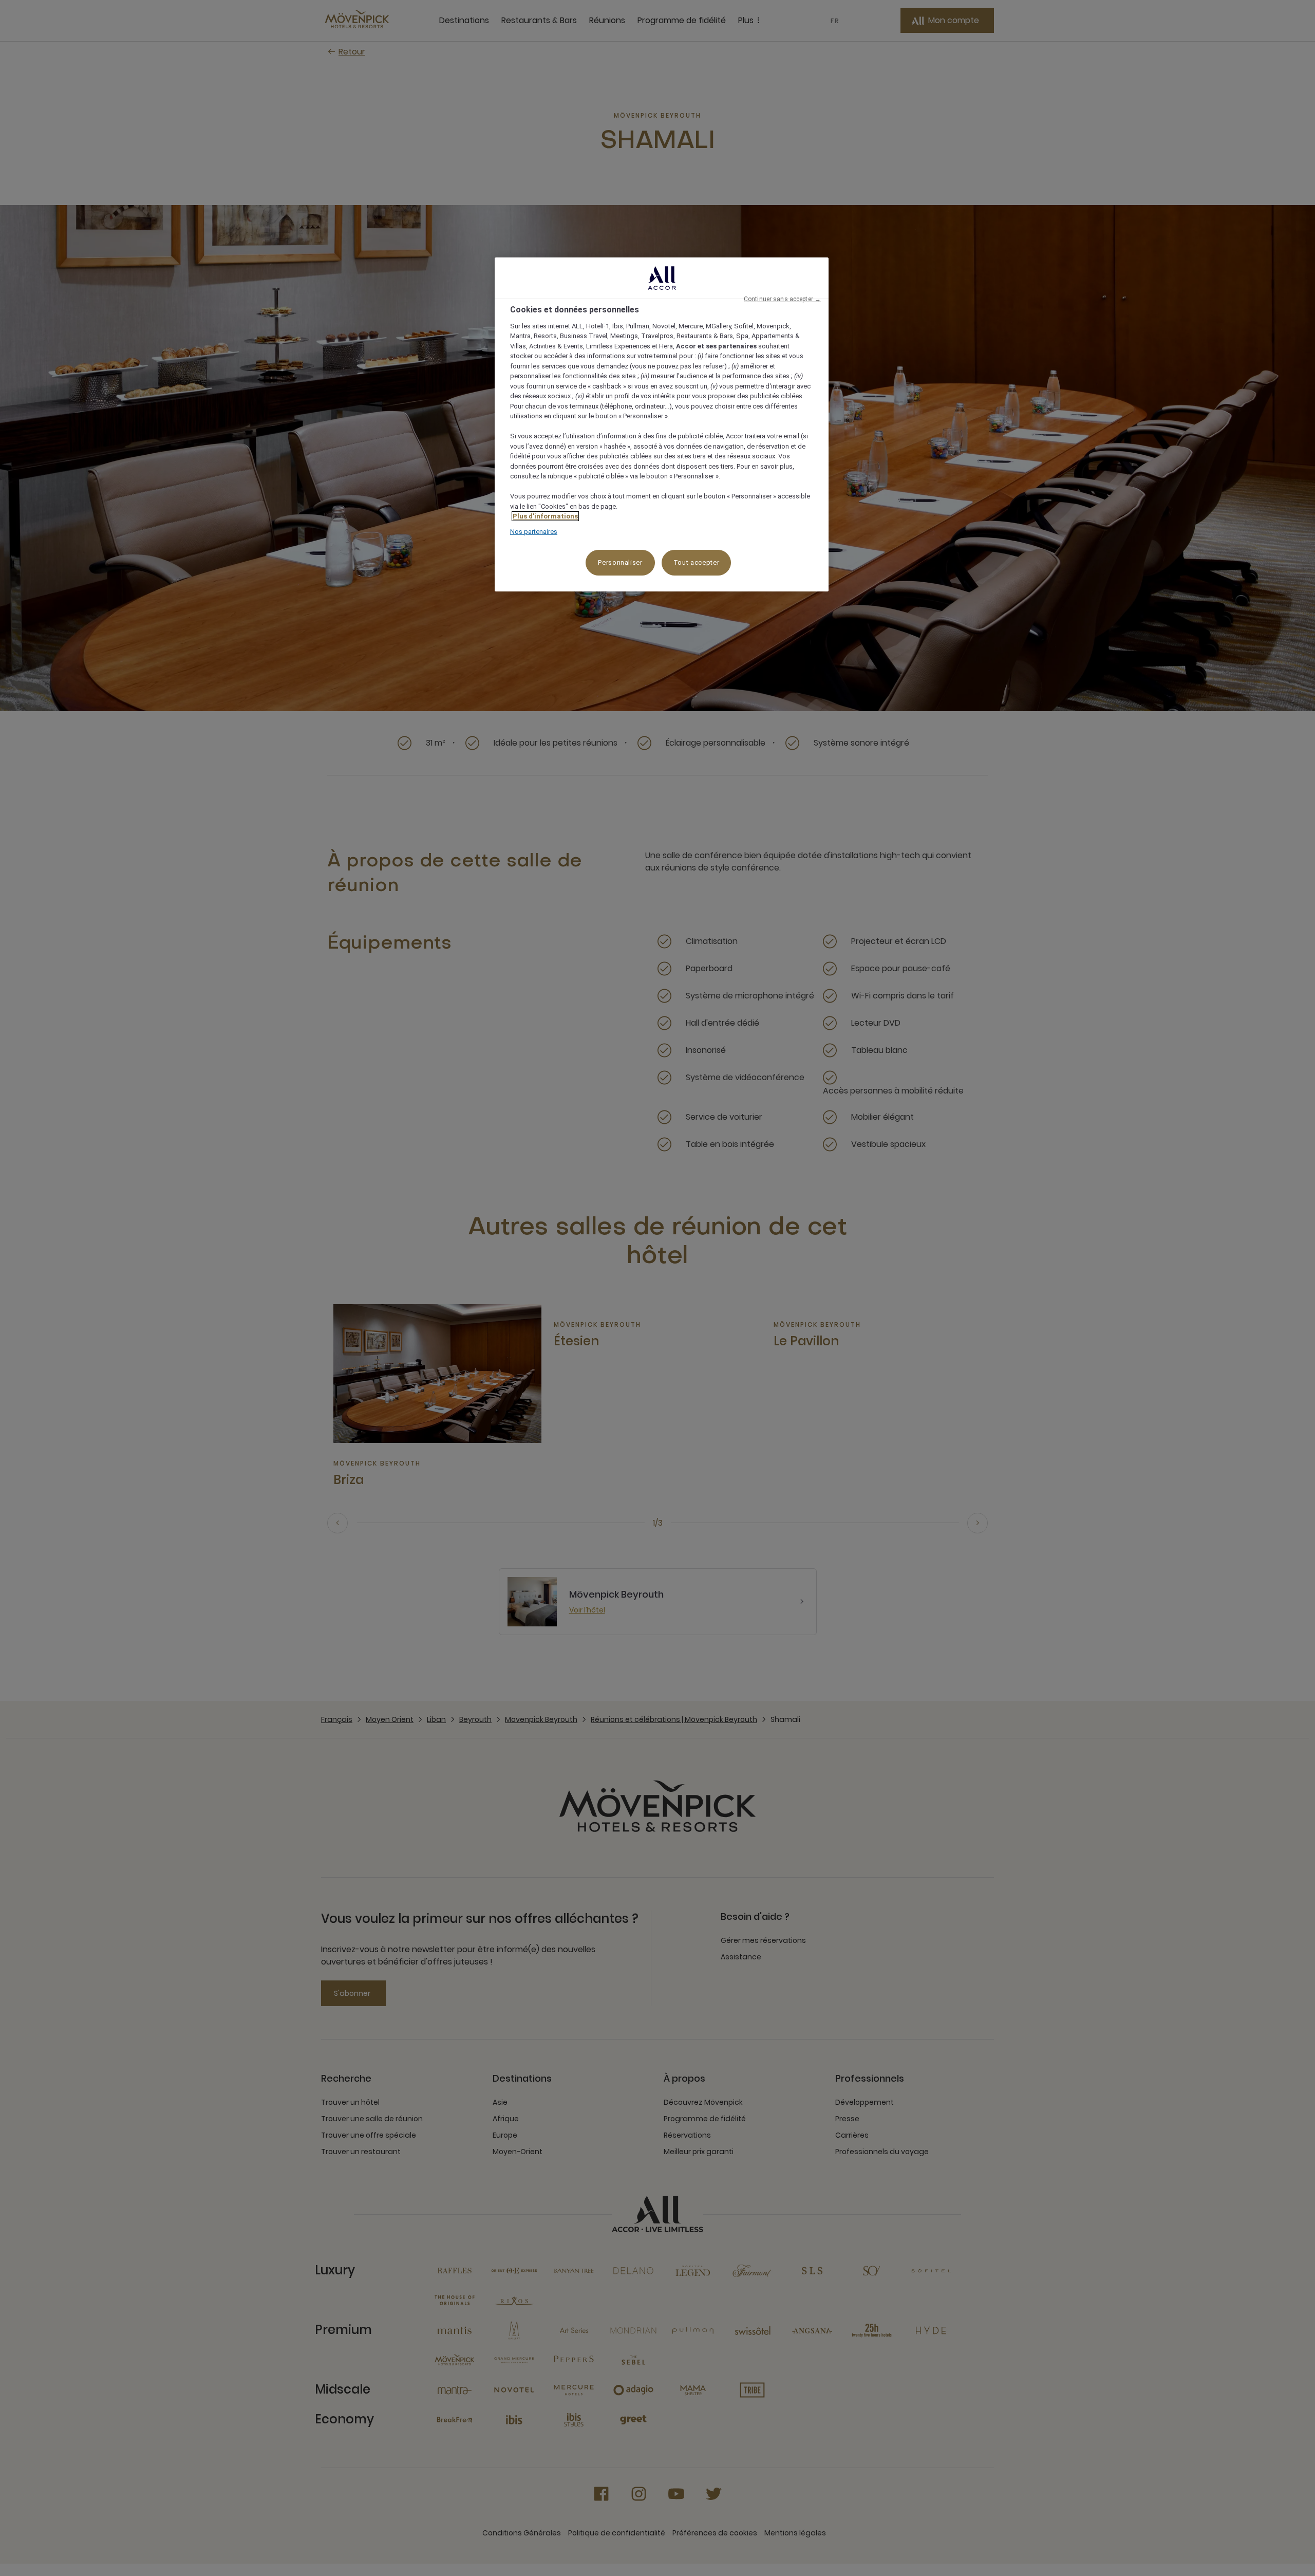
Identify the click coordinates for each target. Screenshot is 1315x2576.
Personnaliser (620, 562)
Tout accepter (696, 562)
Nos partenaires (534, 532)
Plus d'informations (545, 516)
